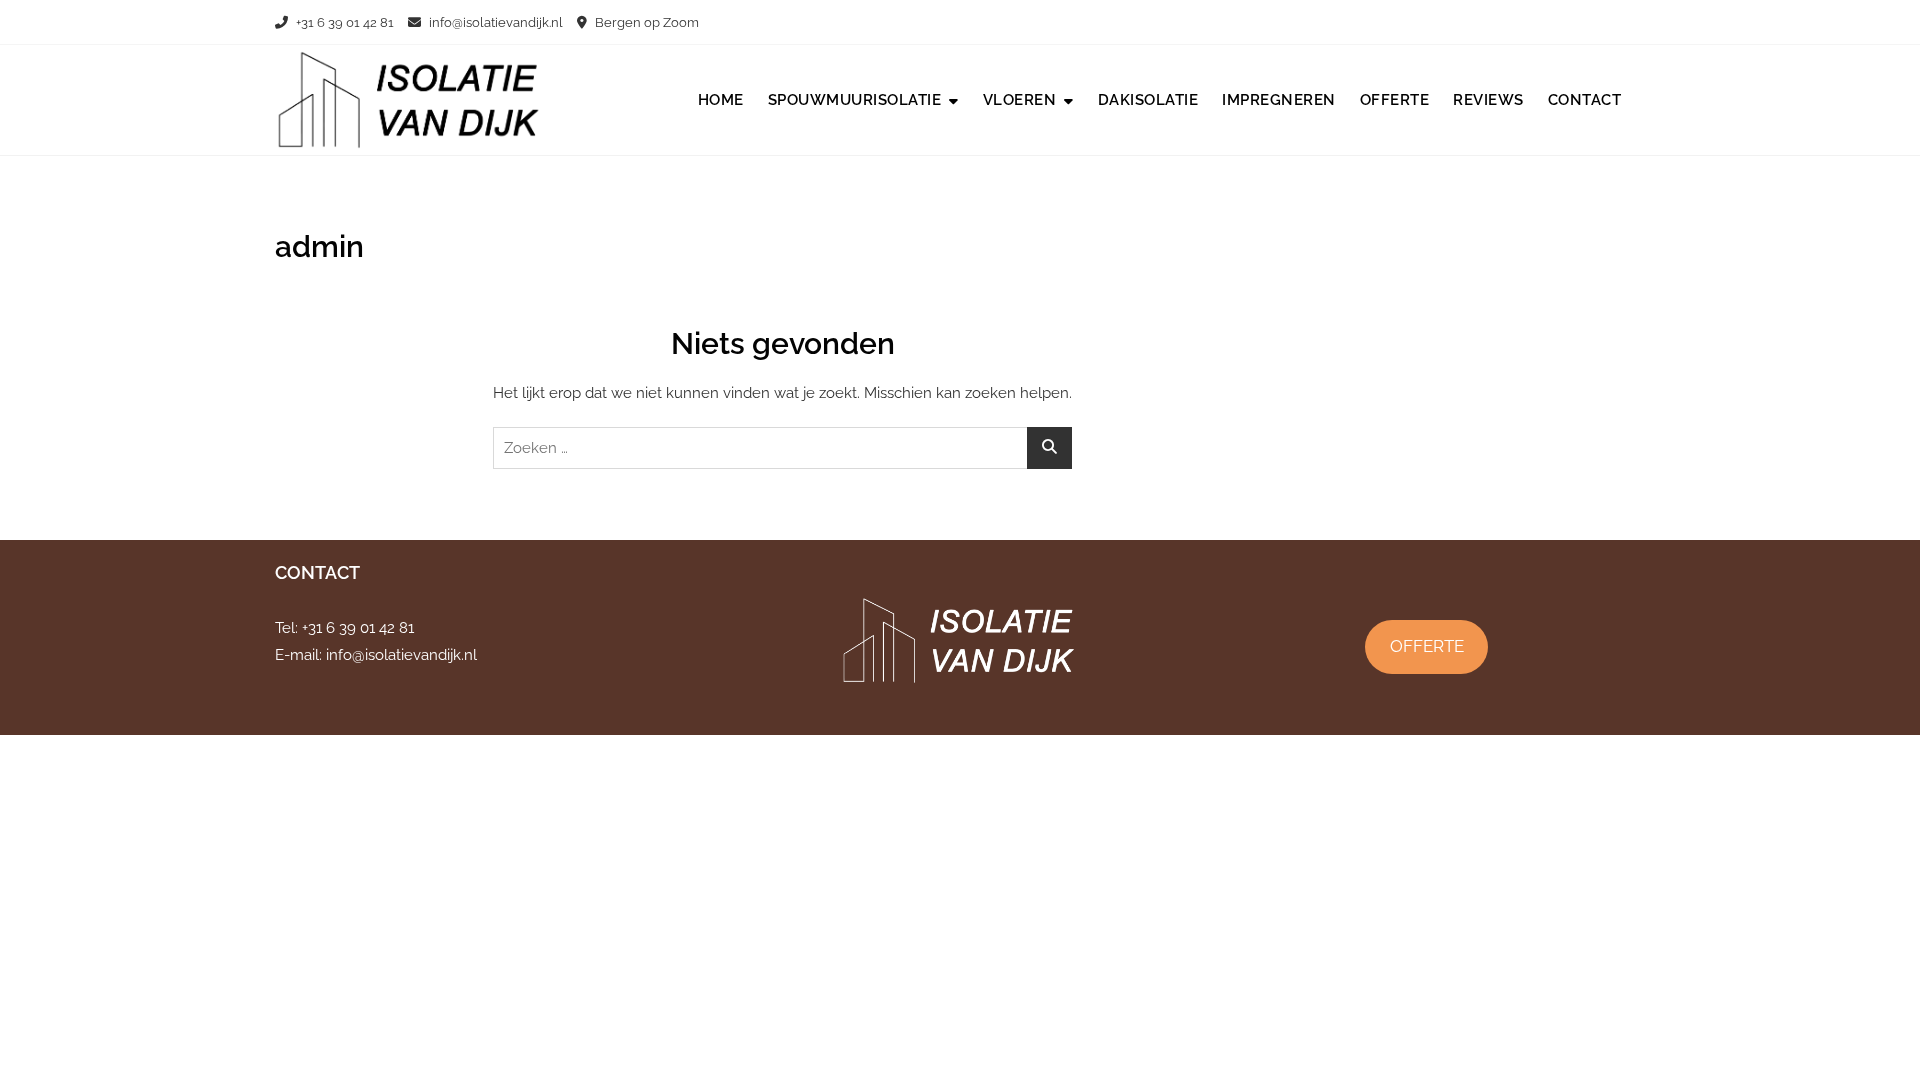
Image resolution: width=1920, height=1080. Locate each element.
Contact (1585, 100)
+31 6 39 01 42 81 (343, 22)
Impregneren (1279, 100)
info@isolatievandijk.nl (494, 22)
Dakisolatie (1148, 100)
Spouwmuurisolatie (855, 100)
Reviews (1488, 100)
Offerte (1395, 100)
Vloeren (1020, 100)
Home (721, 100)
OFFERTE (1427, 646)
